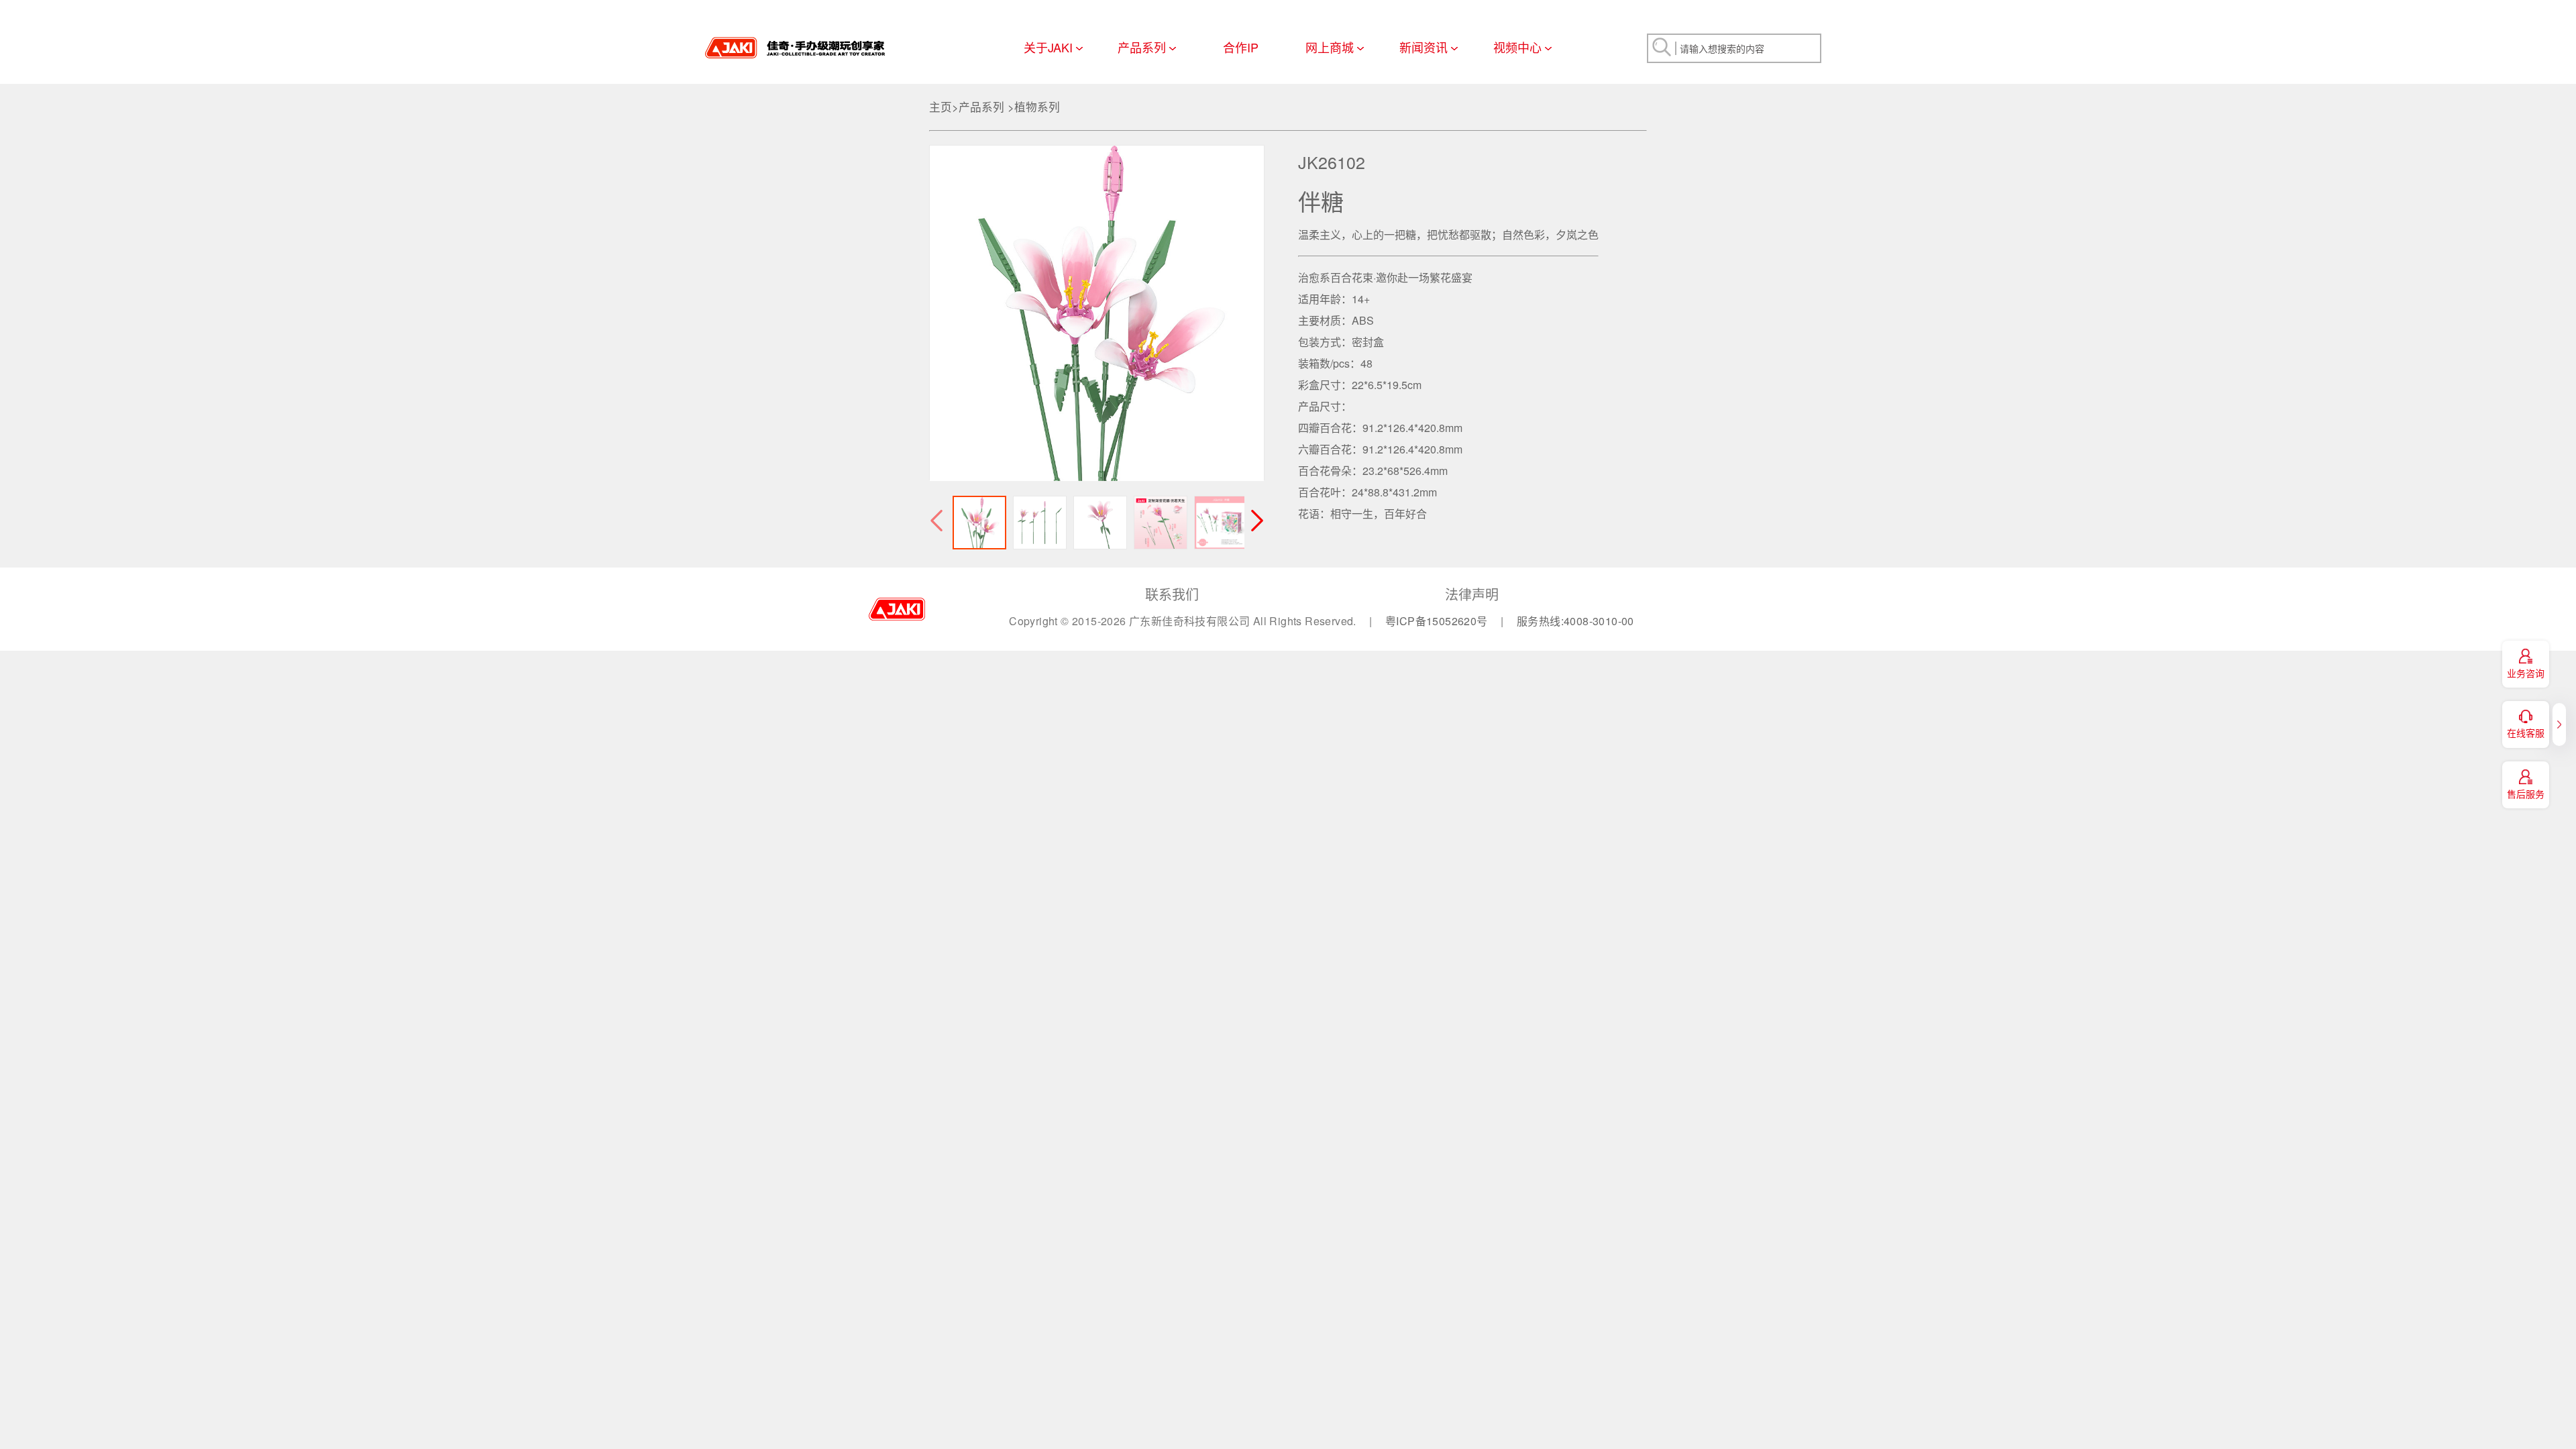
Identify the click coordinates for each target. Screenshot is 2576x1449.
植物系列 (1037, 107)
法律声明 (1472, 594)
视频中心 (1517, 47)
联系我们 (1172, 594)
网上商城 (1330, 47)
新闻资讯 (1424, 47)
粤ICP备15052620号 (1438, 621)
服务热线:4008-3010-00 (1575, 621)
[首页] (795, 43)
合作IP (1241, 47)
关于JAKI (1048, 47)
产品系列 (1142, 47)
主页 (941, 107)
